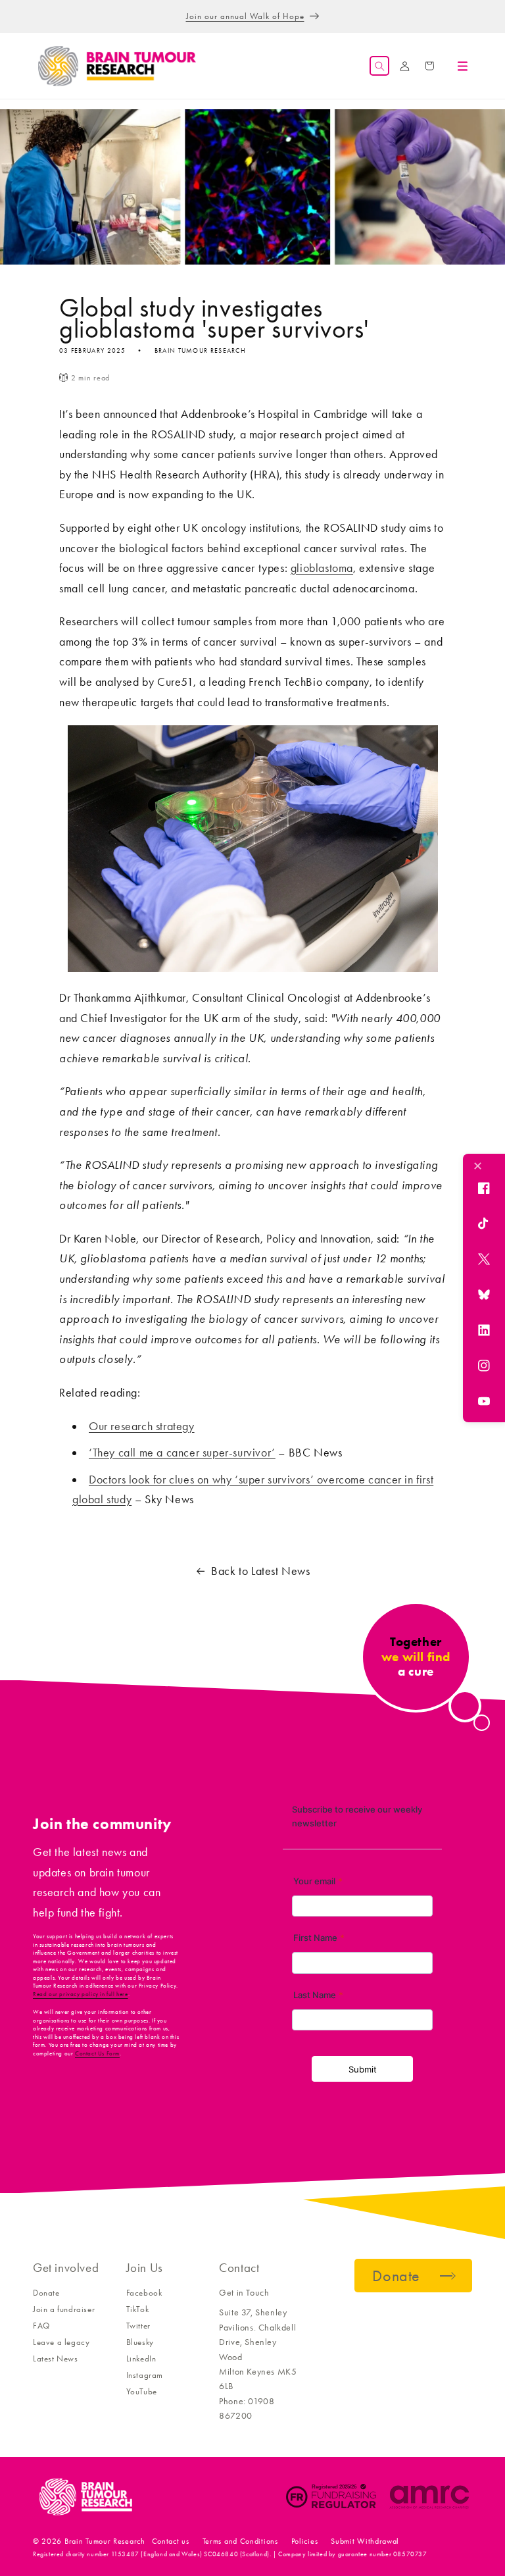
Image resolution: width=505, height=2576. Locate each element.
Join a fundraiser (64, 2309)
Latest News (56, 2358)
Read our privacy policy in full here (81, 1994)
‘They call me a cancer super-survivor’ (182, 1453)
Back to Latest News (260, 1571)
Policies (305, 2541)
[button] (379, 66)
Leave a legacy (61, 2342)
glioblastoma (322, 568)
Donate (46, 2293)
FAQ (41, 2326)
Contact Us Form (97, 2053)
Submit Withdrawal (365, 2541)
